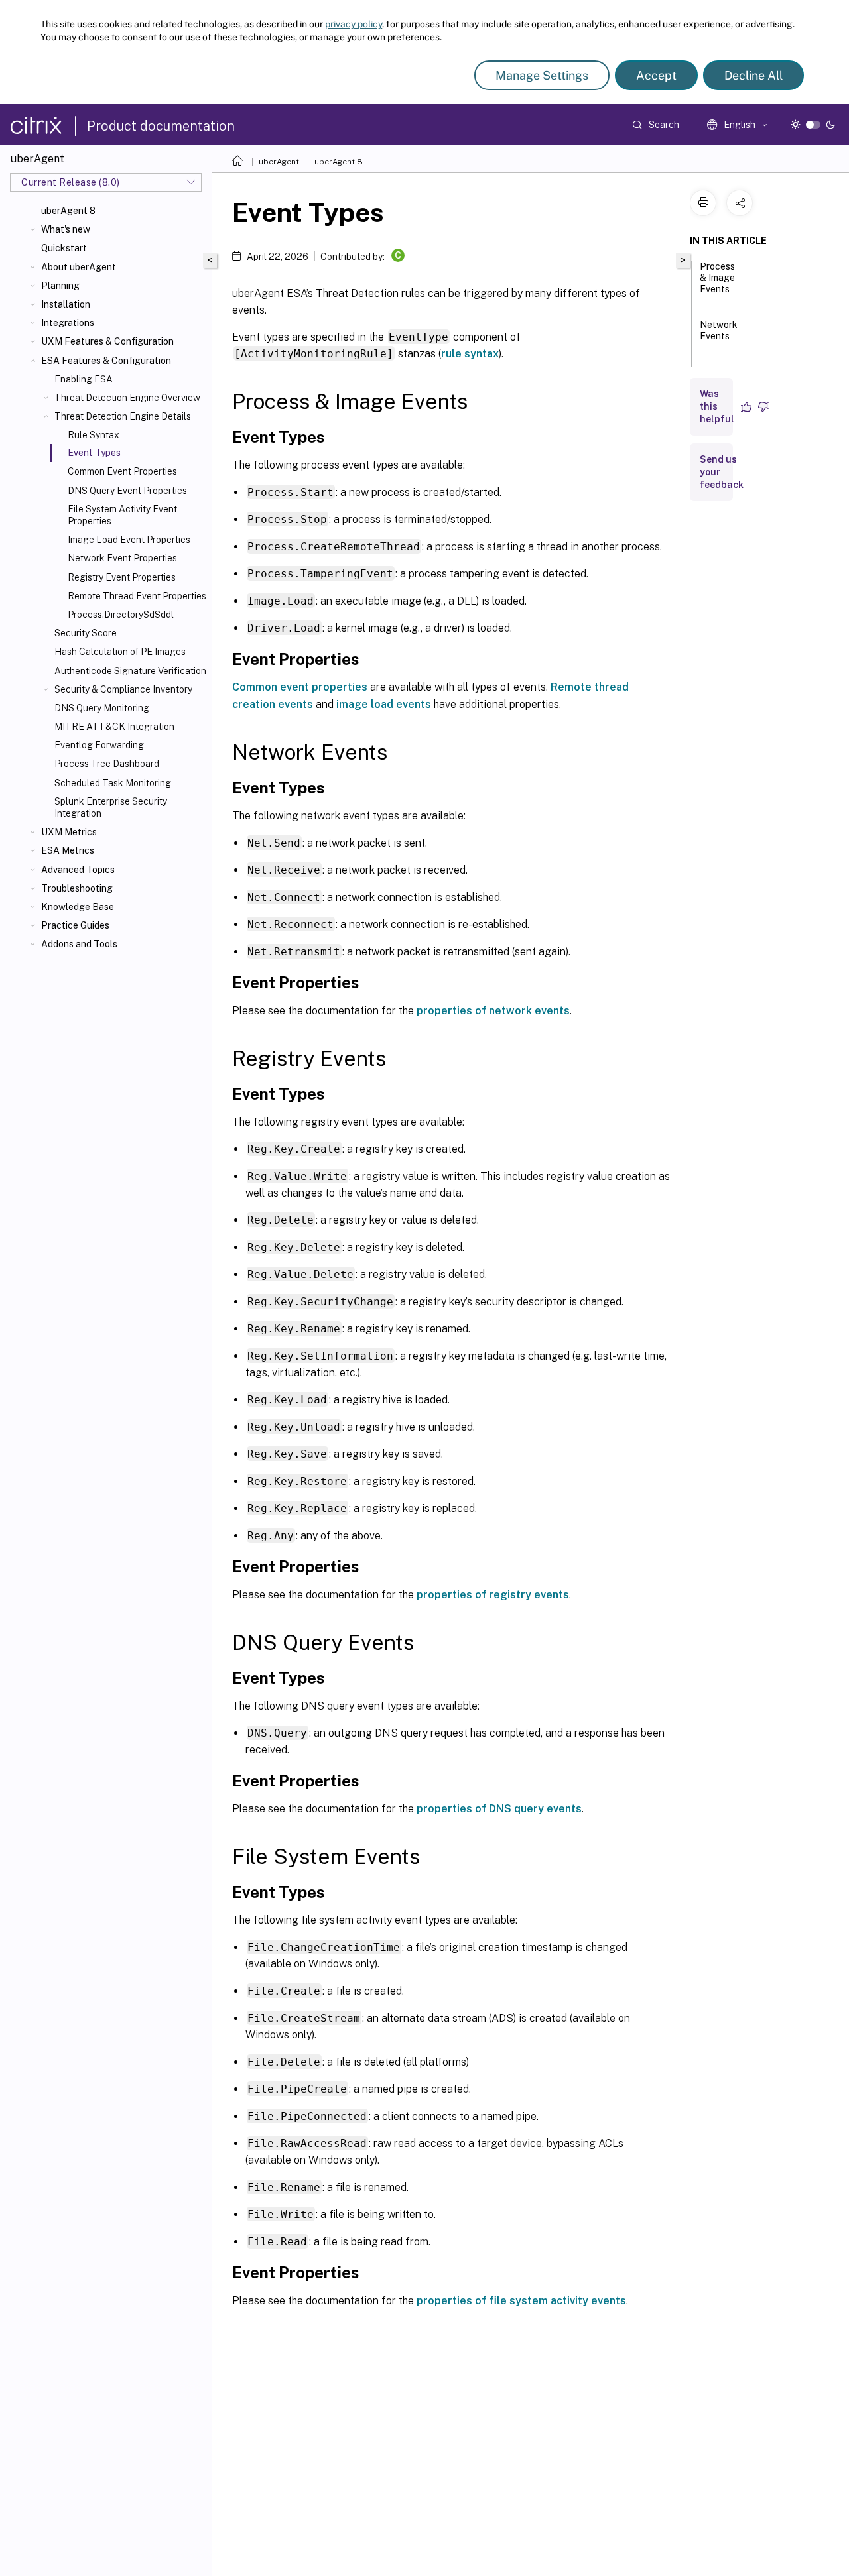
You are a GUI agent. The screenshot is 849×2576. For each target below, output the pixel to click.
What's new (66, 229)
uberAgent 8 (68, 211)
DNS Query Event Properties (127, 491)
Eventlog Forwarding (99, 745)
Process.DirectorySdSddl (121, 615)
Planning (60, 286)
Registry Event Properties (122, 577)
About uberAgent (79, 267)
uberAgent (279, 162)
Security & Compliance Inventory (123, 689)
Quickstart (64, 248)
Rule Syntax (94, 435)
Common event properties (300, 687)
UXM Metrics (69, 832)
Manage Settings (542, 75)
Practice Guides (75, 925)
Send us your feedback (722, 472)
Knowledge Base (78, 907)
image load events (384, 704)
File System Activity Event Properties (122, 515)
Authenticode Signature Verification (130, 671)
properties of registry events (493, 1595)
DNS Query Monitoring (102, 708)
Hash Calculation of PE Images (120, 652)
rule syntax (470, 354)
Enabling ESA (84, 379)
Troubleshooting (77, 888)
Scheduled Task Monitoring (113, 783)
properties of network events (493, 1011)
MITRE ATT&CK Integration (114, 727)
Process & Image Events (717, 278)
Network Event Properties (122, 558)
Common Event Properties (122, 471)
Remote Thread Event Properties (137, 596)
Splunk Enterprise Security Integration (111, 807)
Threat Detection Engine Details (123, 416)
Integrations (68, 323)
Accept (656, 75)
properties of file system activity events (521, 2301)
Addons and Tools (79, 944)
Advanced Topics (78, 870)
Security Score (86, 633)
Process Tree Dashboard (107, 764)
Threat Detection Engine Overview (127, 398)
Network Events (719, 330)
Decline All (753, 75)
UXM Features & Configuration (107, 341)
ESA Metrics (68, 850)
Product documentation (161, 126)
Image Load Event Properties (129, 540)
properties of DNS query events (499, 1809)
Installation (66, 304)
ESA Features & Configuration (106, 361)
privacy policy (354, 24)
